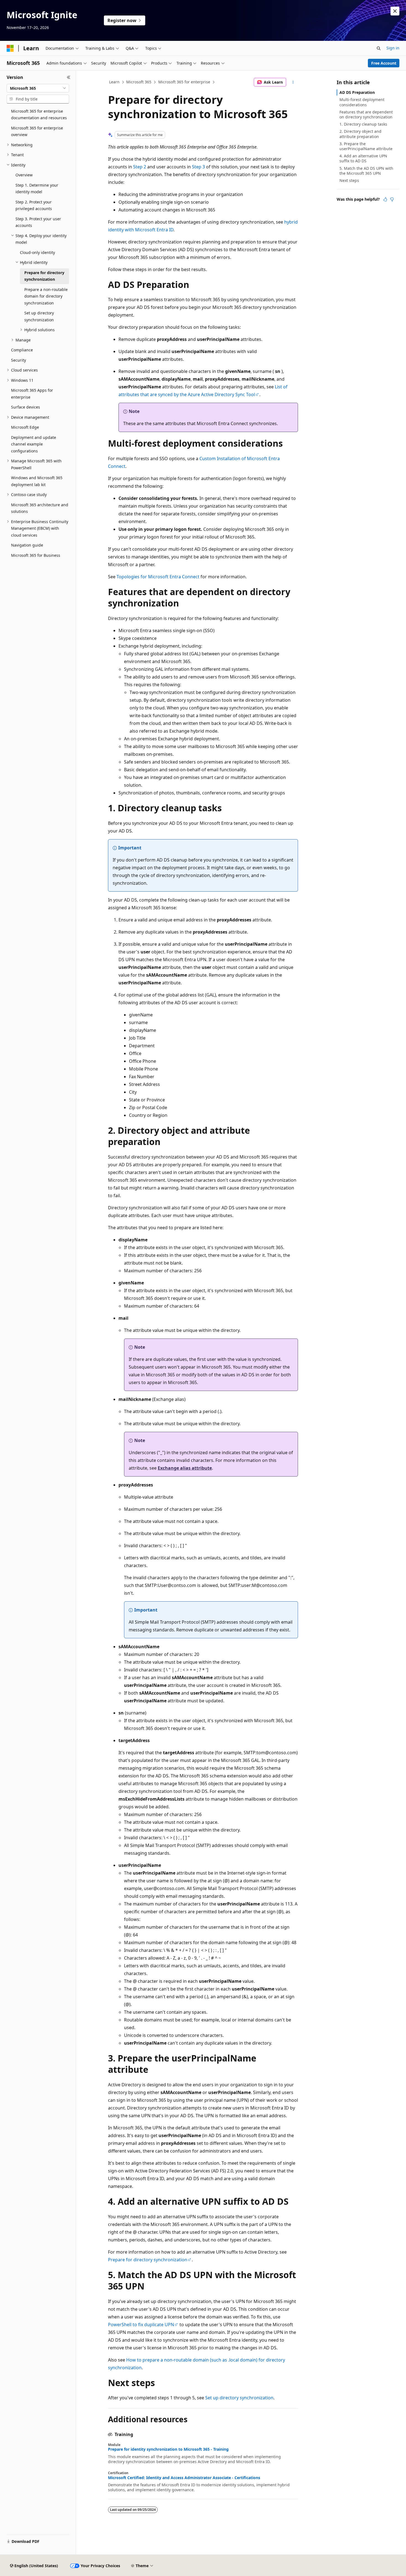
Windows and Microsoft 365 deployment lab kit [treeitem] (37, 481)
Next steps (349, 180)
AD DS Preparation (357, 92)
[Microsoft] (10, 48)
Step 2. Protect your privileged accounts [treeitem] (34, 205)
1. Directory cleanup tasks (363, 124)
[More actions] (293, 82)
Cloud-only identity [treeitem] (37, 252)
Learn (114, 82)
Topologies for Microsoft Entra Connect (158, 577)
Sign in (393, 48)
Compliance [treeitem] (22, 350)
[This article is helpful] (385, 199)
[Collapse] (69, 77)
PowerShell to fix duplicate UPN (141, 2325)
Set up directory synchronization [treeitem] (39, 316)
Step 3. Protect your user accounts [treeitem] (38, 222)
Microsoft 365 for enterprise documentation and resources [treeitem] (39, 115)
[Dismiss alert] (395, 11)
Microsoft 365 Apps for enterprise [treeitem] (32, 394)
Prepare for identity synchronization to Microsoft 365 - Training (168, 2449)
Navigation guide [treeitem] (27, 545)
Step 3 (198, 167)
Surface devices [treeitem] (26, 407)
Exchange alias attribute (185, 1468)
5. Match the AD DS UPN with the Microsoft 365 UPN (366, 171)
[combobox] (38, 88)
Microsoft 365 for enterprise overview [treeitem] (37, 131)
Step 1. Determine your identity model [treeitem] (37, 189)
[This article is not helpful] (392, 199)
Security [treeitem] (19, 360)
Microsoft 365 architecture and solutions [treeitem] (40, 508)
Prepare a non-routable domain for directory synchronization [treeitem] (46, 296)
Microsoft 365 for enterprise (184, 82)
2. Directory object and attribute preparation (360, 134)
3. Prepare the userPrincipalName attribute (366, 146)
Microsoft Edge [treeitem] (25, 427)
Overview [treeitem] (24, 175)
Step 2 (140, 167)
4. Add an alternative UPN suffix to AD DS (363, 158)
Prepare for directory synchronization (148, 2260)
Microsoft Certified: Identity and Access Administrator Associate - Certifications (184, 2478)
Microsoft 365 (139, 82)
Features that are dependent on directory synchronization (366, 114)
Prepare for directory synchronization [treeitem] (44, 276)
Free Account (384, 63)
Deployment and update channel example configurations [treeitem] (34, 444)
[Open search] (379, 48)
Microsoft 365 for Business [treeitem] (36, 555)
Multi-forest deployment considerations (362, 102)
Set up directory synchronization (239, 2398)
